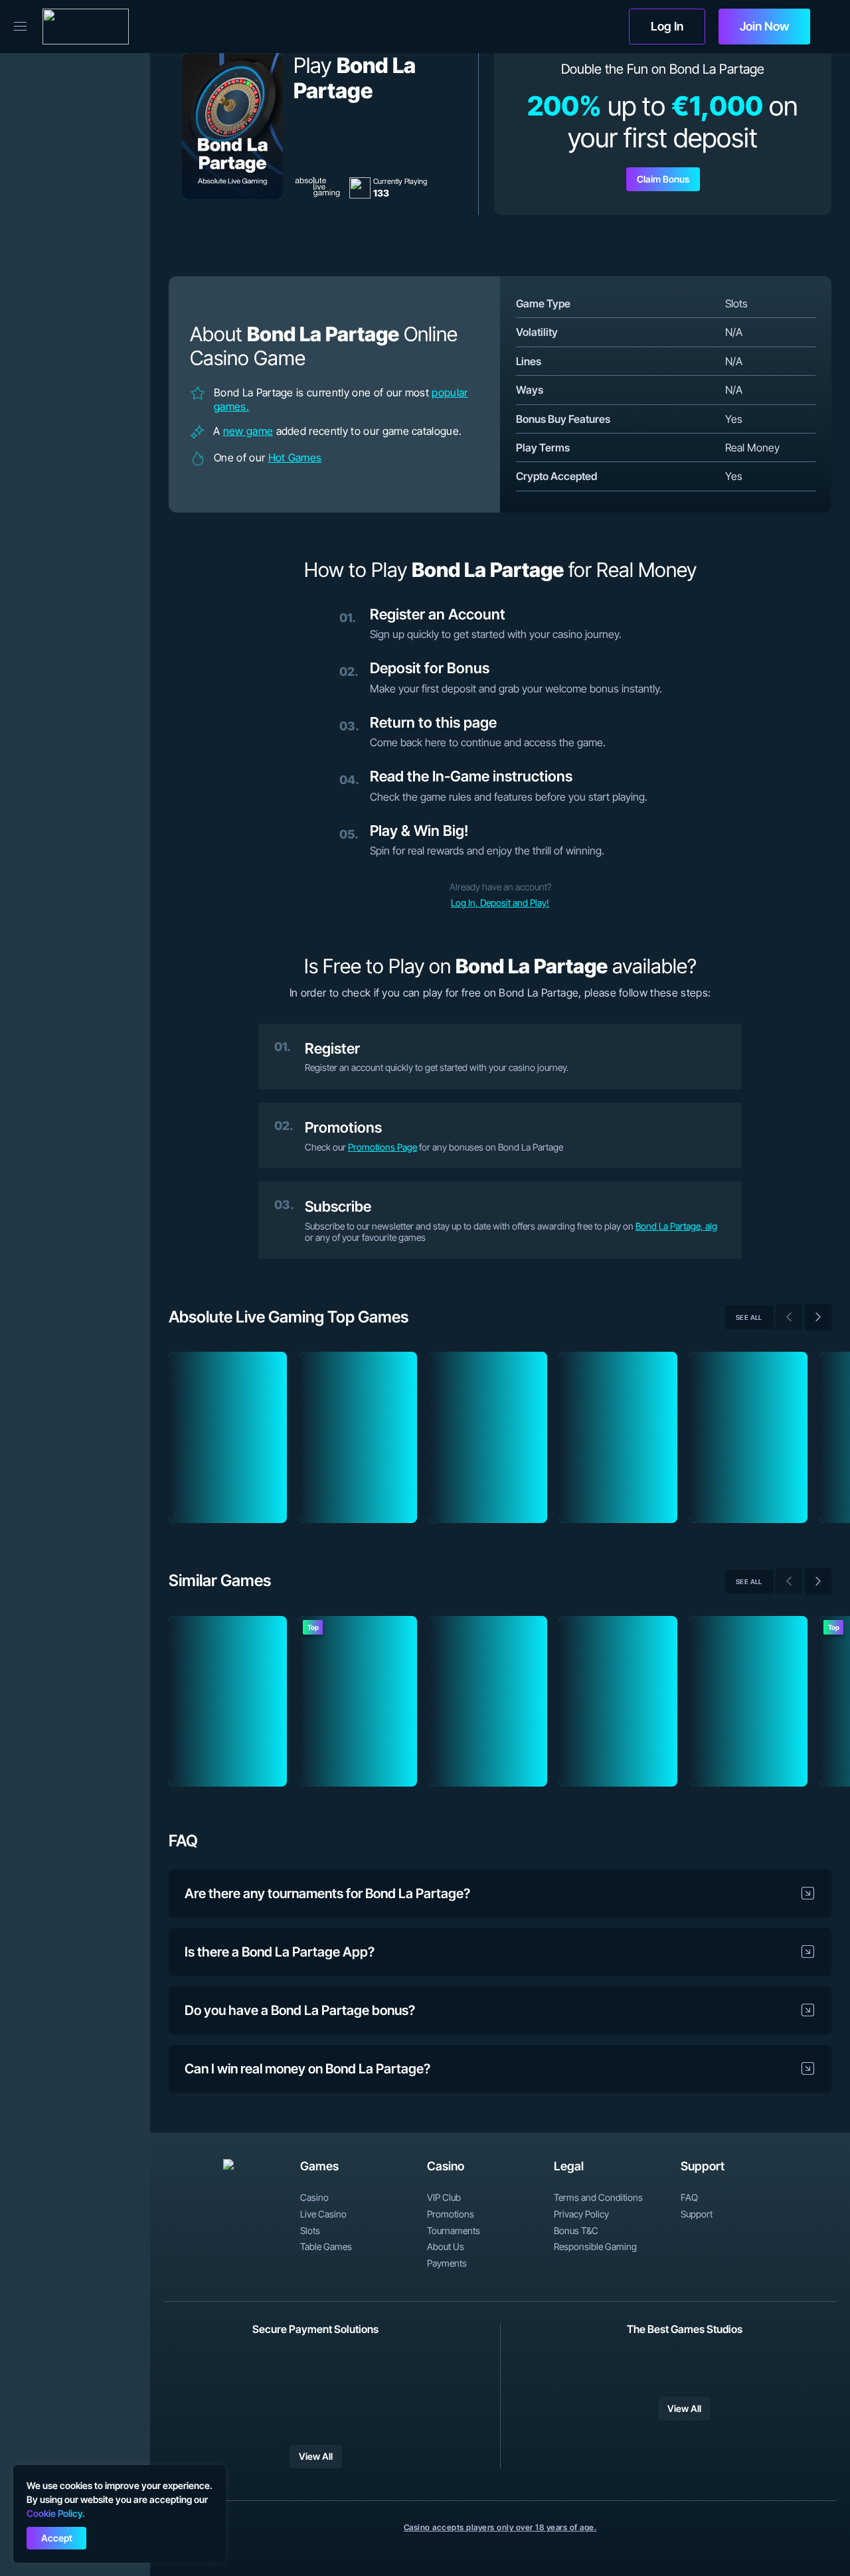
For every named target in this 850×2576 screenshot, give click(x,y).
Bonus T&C (576, 2231)
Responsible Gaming (595, 2247)
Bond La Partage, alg (676, 1226)
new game (248, 431)
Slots (310, 2231)
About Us (446, 2247)
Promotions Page (382, 1147)
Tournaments (454, 2231)
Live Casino (323, 2214)
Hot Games (295, 457)
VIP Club (444, 2198)
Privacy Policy (581, 2214)
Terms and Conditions (598, 2198)
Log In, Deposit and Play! (500, 903)
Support (697, 2214)
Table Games (326, 2247)
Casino (314, 2198)
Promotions (451, 2214)
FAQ (689, 2198)
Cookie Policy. (56, 2513)
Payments (447, 2263)
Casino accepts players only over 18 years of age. (500, 2527)
